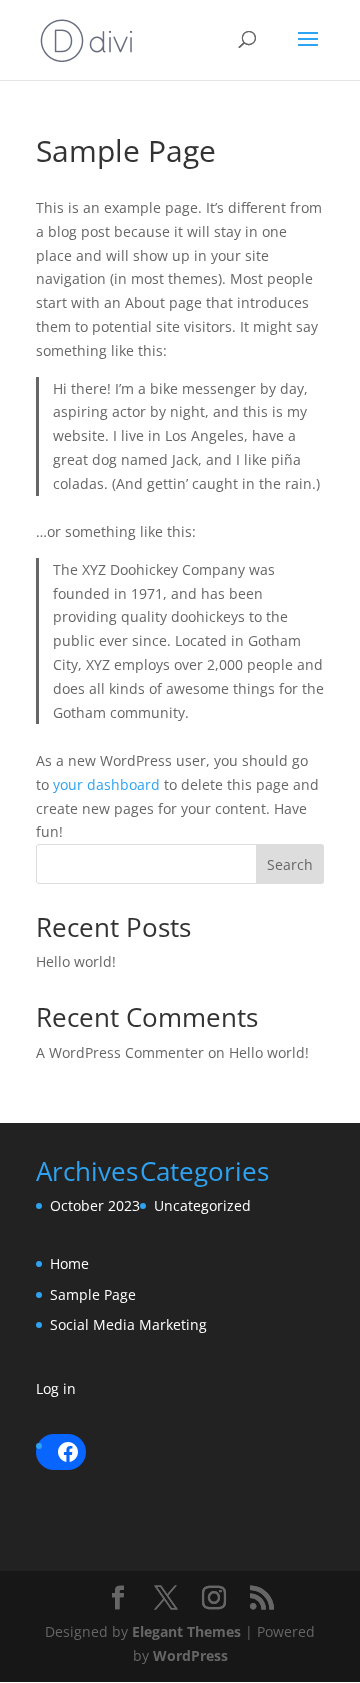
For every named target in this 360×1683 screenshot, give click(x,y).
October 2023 (95, 1205)
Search (290, 864)
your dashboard (106, 784)
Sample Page (93, 1294)
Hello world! (76, 961)
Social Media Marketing (128, 1324)
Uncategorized (202, 1205)
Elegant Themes (186, 1631)
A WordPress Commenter (120, 1052)
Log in (56, 1388)
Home (69, 1263)
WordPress (190, 1655)
